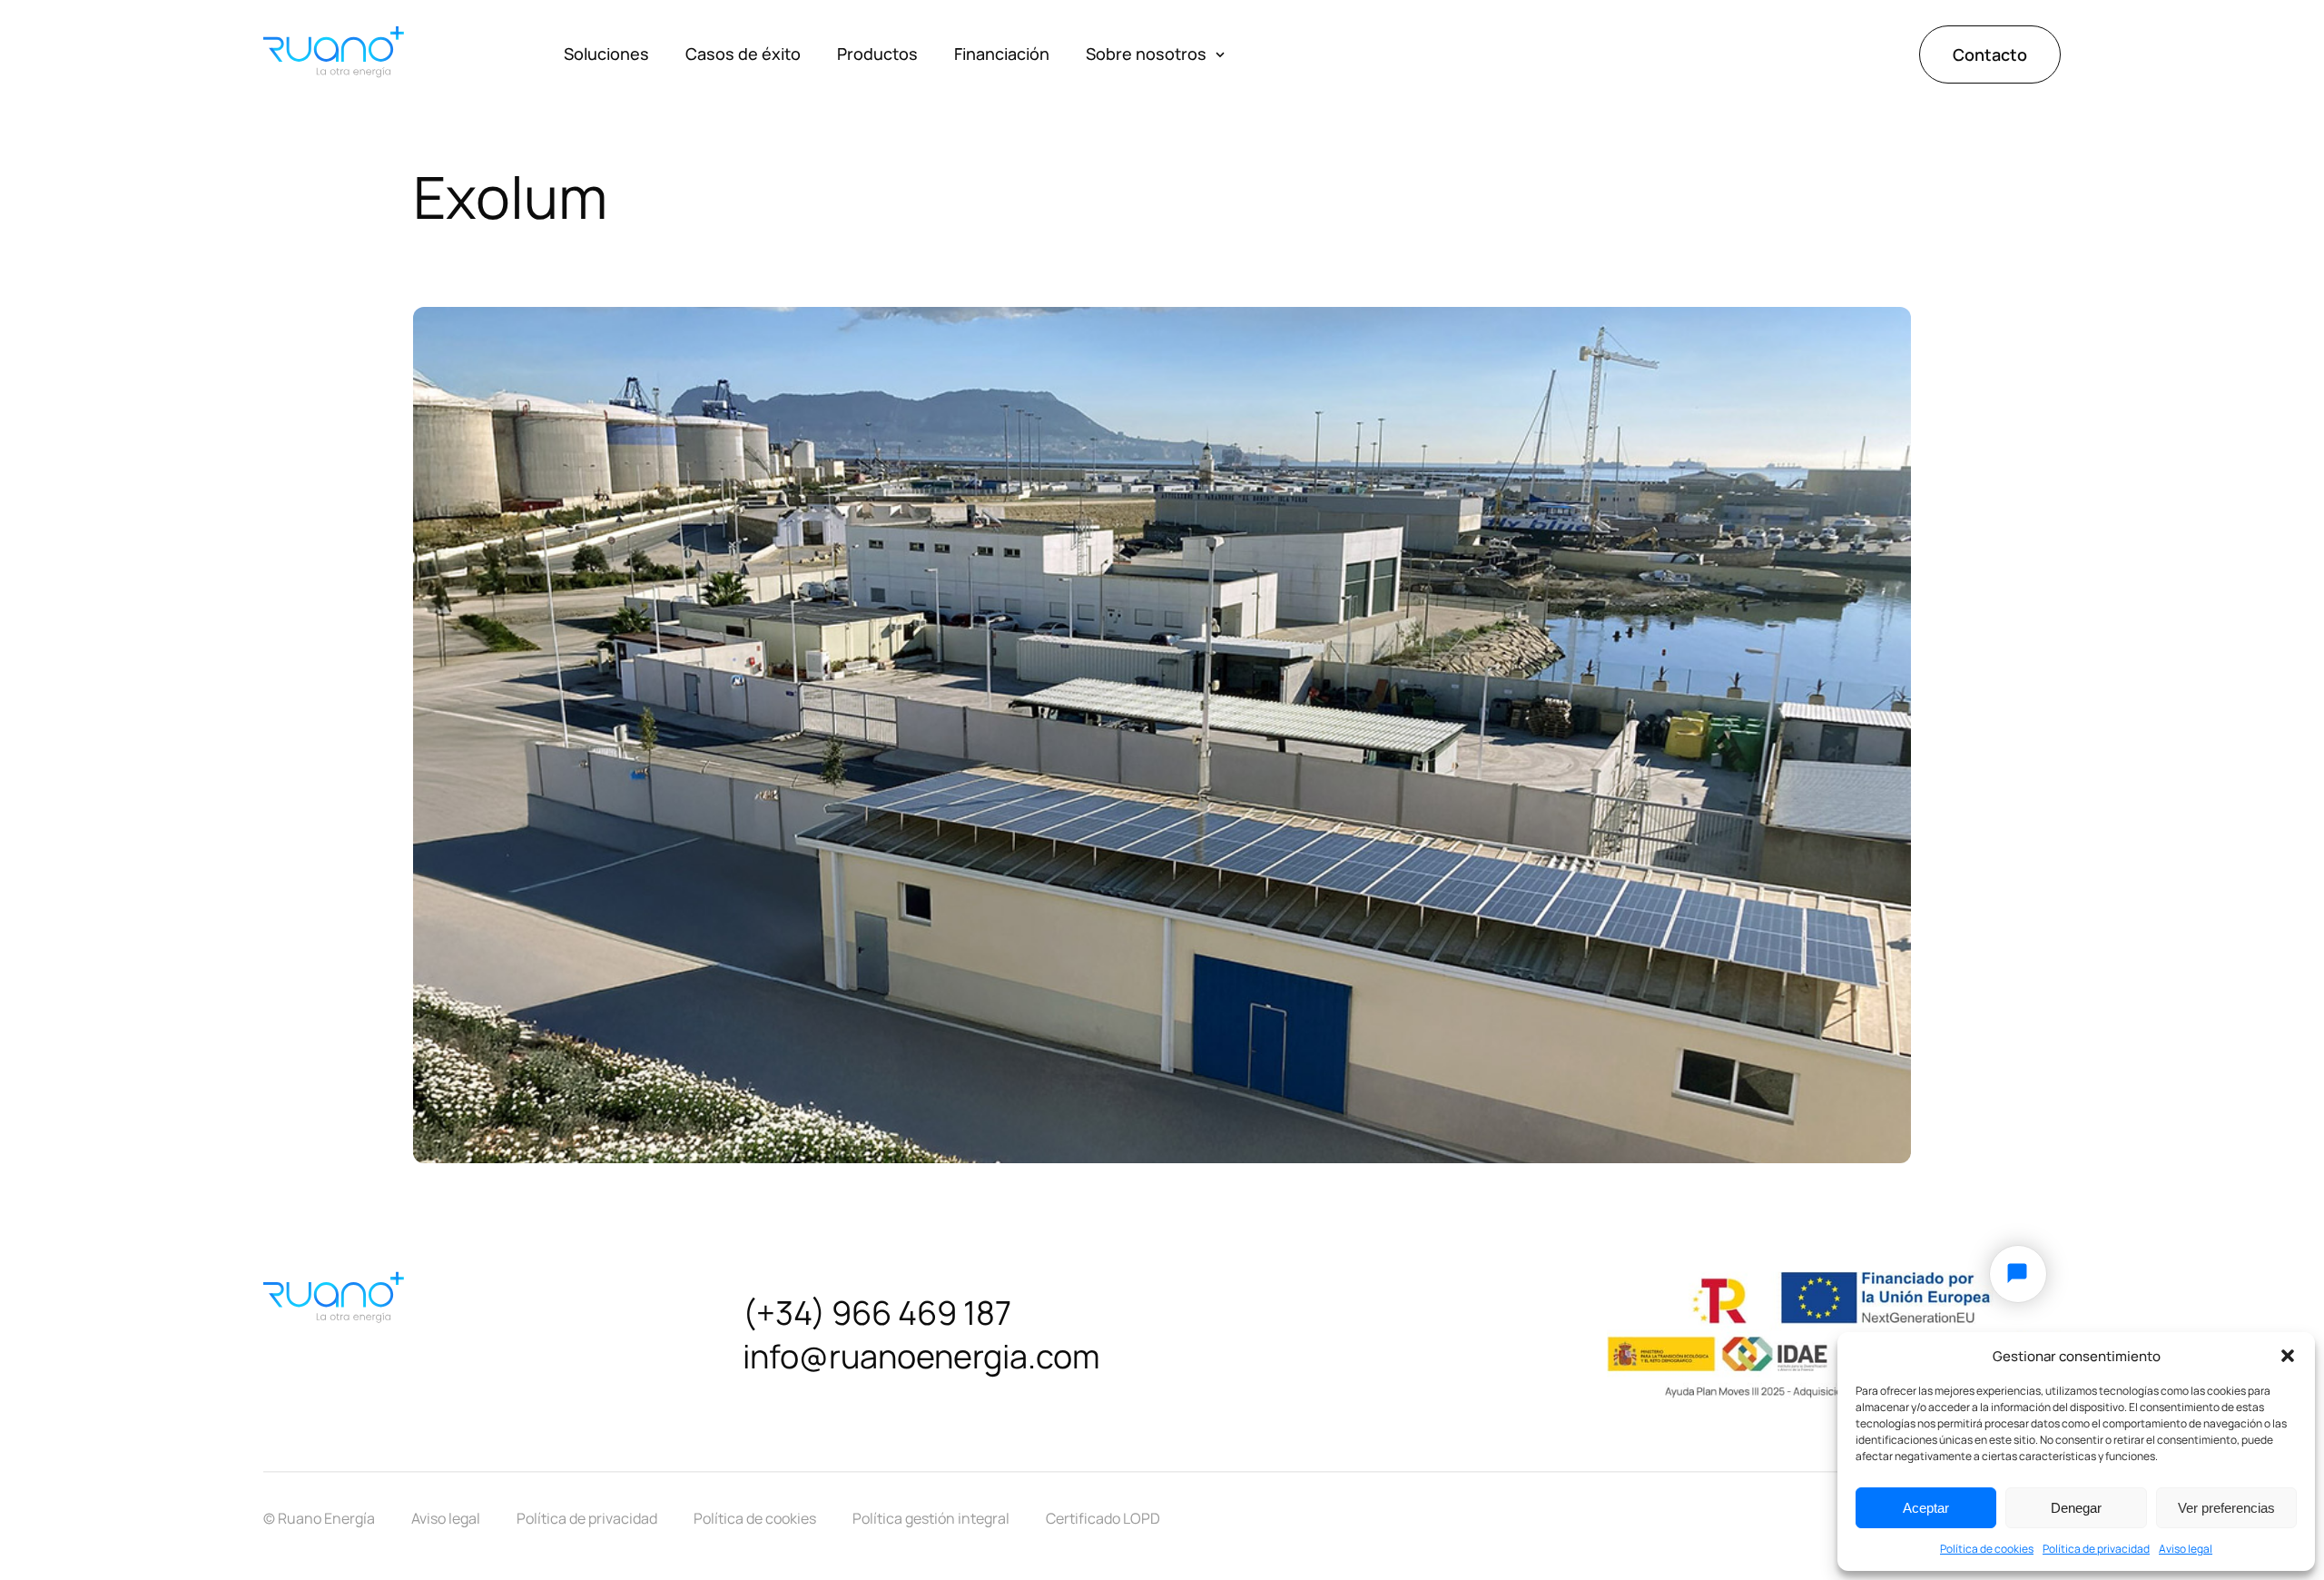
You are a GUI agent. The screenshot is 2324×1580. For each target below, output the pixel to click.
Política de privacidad (2096, 1549)
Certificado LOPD (1103, 1519)
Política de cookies (1987, 1549)
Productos (877, 53)
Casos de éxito (743, 53)
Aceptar (1926, 1508)
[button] (2288, 1356)
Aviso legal (2186, 1549)
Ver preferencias (2226, 1508)
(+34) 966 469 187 (877, 1313)
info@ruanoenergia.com (921, 1356)
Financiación (1002, 53)
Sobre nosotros (1146, 53)
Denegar (2076, 1508)
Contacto (1990, 54)
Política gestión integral (931, 1519)
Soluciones (606, 53)
